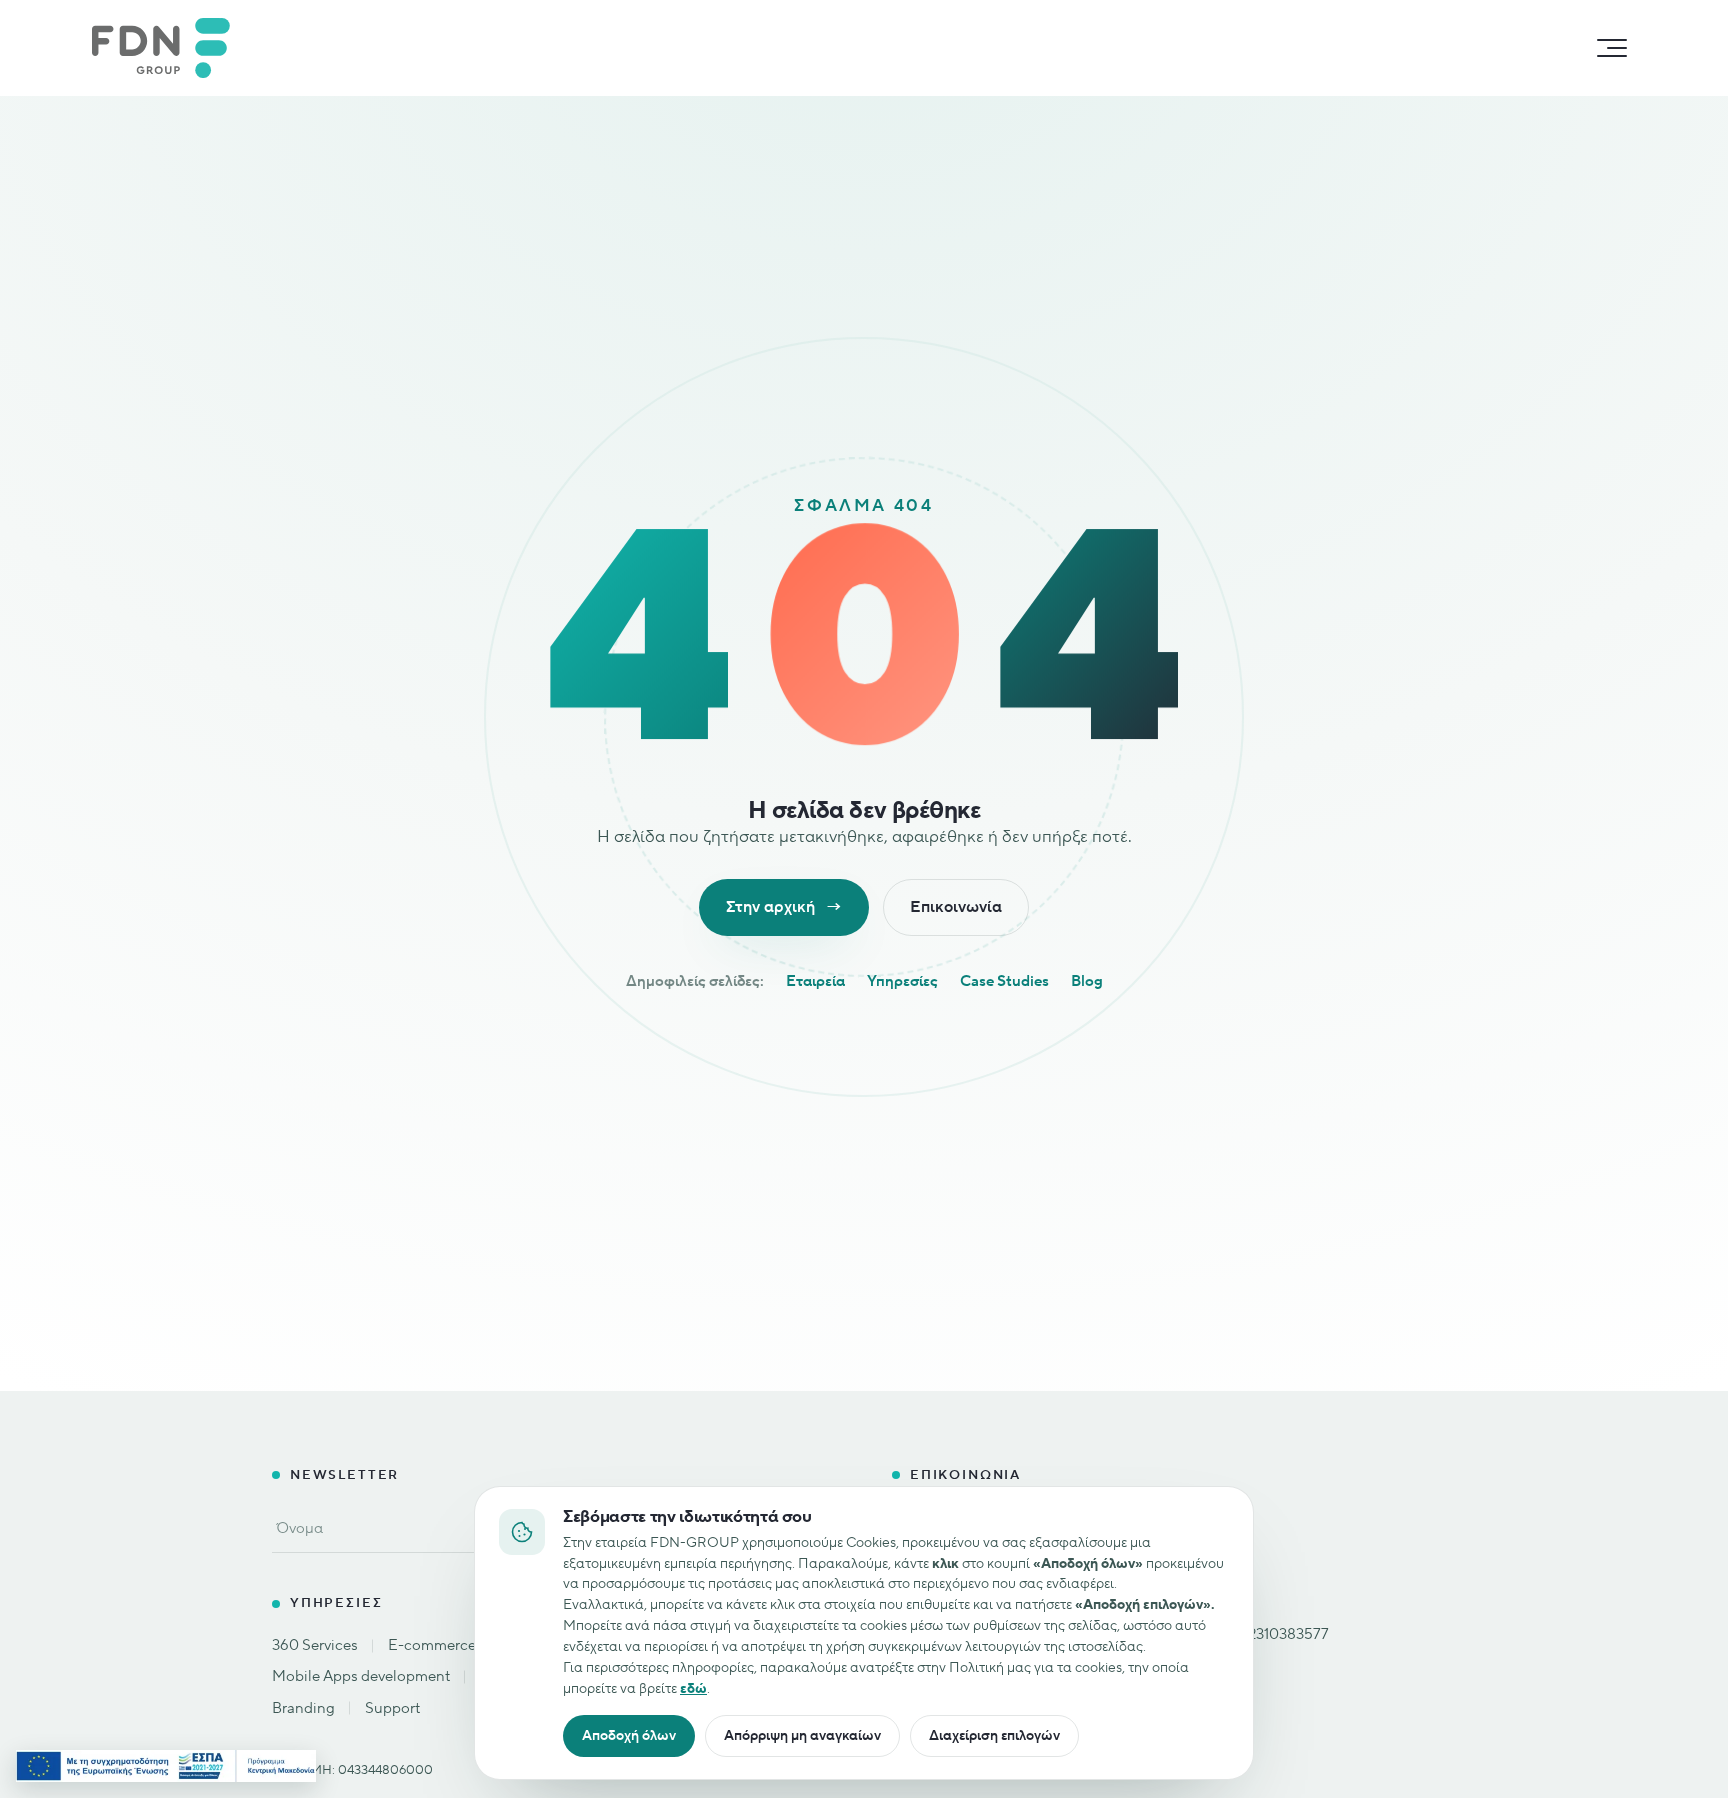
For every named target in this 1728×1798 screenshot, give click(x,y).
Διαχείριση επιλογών (994, 1736)
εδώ (693, 1688)
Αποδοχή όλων (629, 1736)
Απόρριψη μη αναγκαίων (802, 1736)
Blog (1087, 981)
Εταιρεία (815, 981)
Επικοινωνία (956, 907)
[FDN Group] (170, 48)
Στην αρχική (784, 907)
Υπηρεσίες (902, 981)
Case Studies (1004, 981)
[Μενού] (1612, 48)
